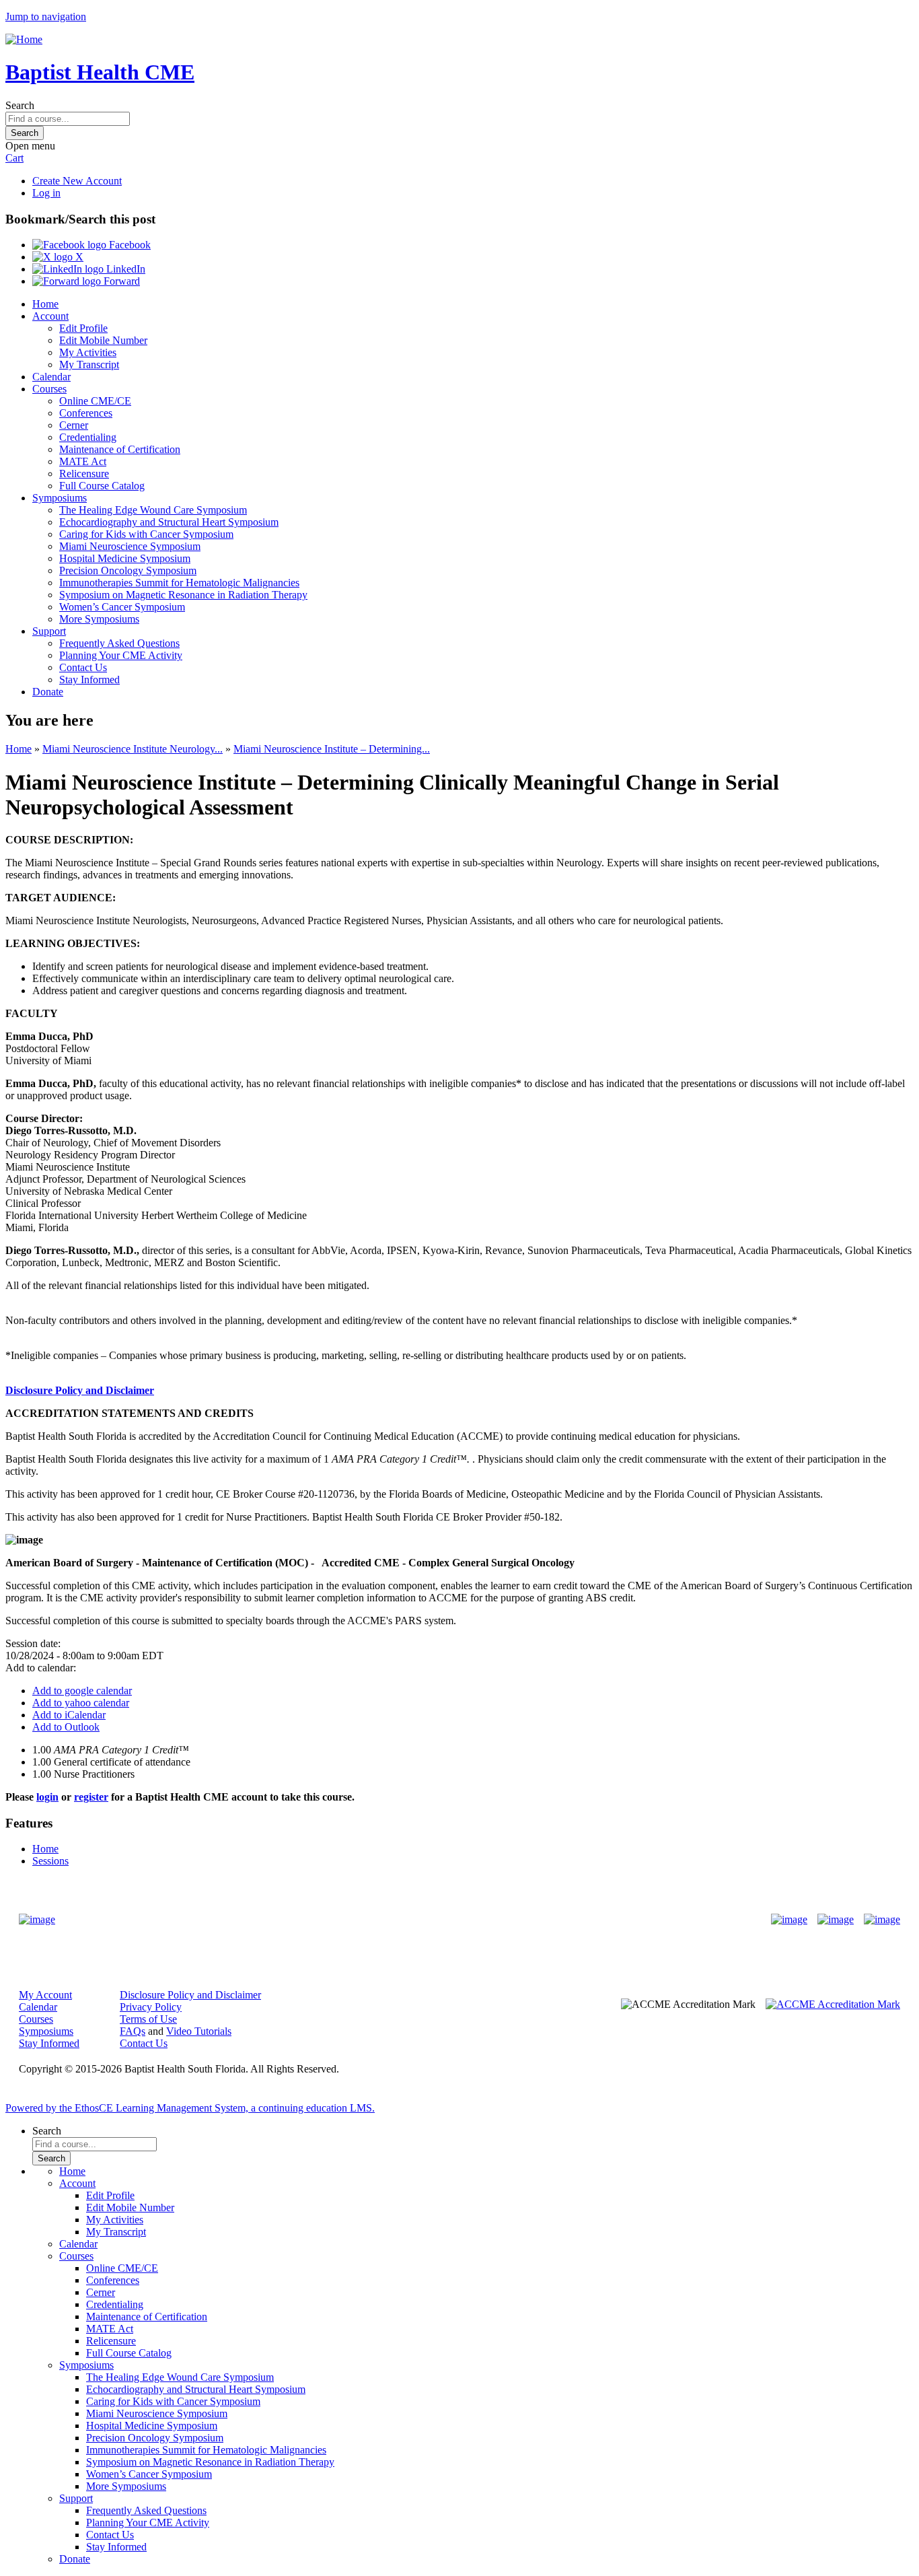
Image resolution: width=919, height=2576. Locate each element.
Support (49, 631)
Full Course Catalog (102, 486)
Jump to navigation (46, 16)
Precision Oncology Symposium (128, 570)
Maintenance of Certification (120, 449)
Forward (120, 281)
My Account (45, 1995)
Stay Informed (89, 680)
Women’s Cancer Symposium (122, 607)
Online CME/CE (95, 401)
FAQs (133, 2031)
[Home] (24, 39)
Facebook (128, 245)
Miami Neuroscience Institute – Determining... (332, 749)
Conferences (86, 413)
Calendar (51, 377)
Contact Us (83, 667)
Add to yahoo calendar (81, 1703)
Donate (48, 692)
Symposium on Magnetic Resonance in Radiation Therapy (183, 595)
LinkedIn (124, 269)
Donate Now (417, 1919)
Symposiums (60, 498)
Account (50, 316)
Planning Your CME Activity (121, 655)
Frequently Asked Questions (119, 643)
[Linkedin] (882, 1920)
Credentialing (88, 437)
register (91, 1797)
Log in (46, 193)
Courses (49, 389)
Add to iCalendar (69, 1715)
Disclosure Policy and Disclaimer (80, 1390)
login (47, 1797)
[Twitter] (836, 1920)
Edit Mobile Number (103, 340)
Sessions (50, 1861)
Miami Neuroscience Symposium (130, 546)
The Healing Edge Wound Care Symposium (153, 510)
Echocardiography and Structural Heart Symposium (169, 522)
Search (20, 105)
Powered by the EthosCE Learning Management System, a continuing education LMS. (190, 2108)
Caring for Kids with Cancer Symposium (146, 534)
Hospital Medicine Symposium (125, 558)
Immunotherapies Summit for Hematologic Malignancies (179, 583)
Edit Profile (83, 328)
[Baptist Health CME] (37, 1920)
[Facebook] (789, 1920)
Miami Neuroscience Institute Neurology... (133, 749)
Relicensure (84, 474)
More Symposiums (99, 619)
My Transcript (89, 364)
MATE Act (83, 461)
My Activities (88, 352)
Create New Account (77, 181)
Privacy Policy (151, 2007)
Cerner (74, 425)
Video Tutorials (199, 2031)
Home (45, 304)
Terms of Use (148, 2019)
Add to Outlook (66, 1727)
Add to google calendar (82, 1691)
